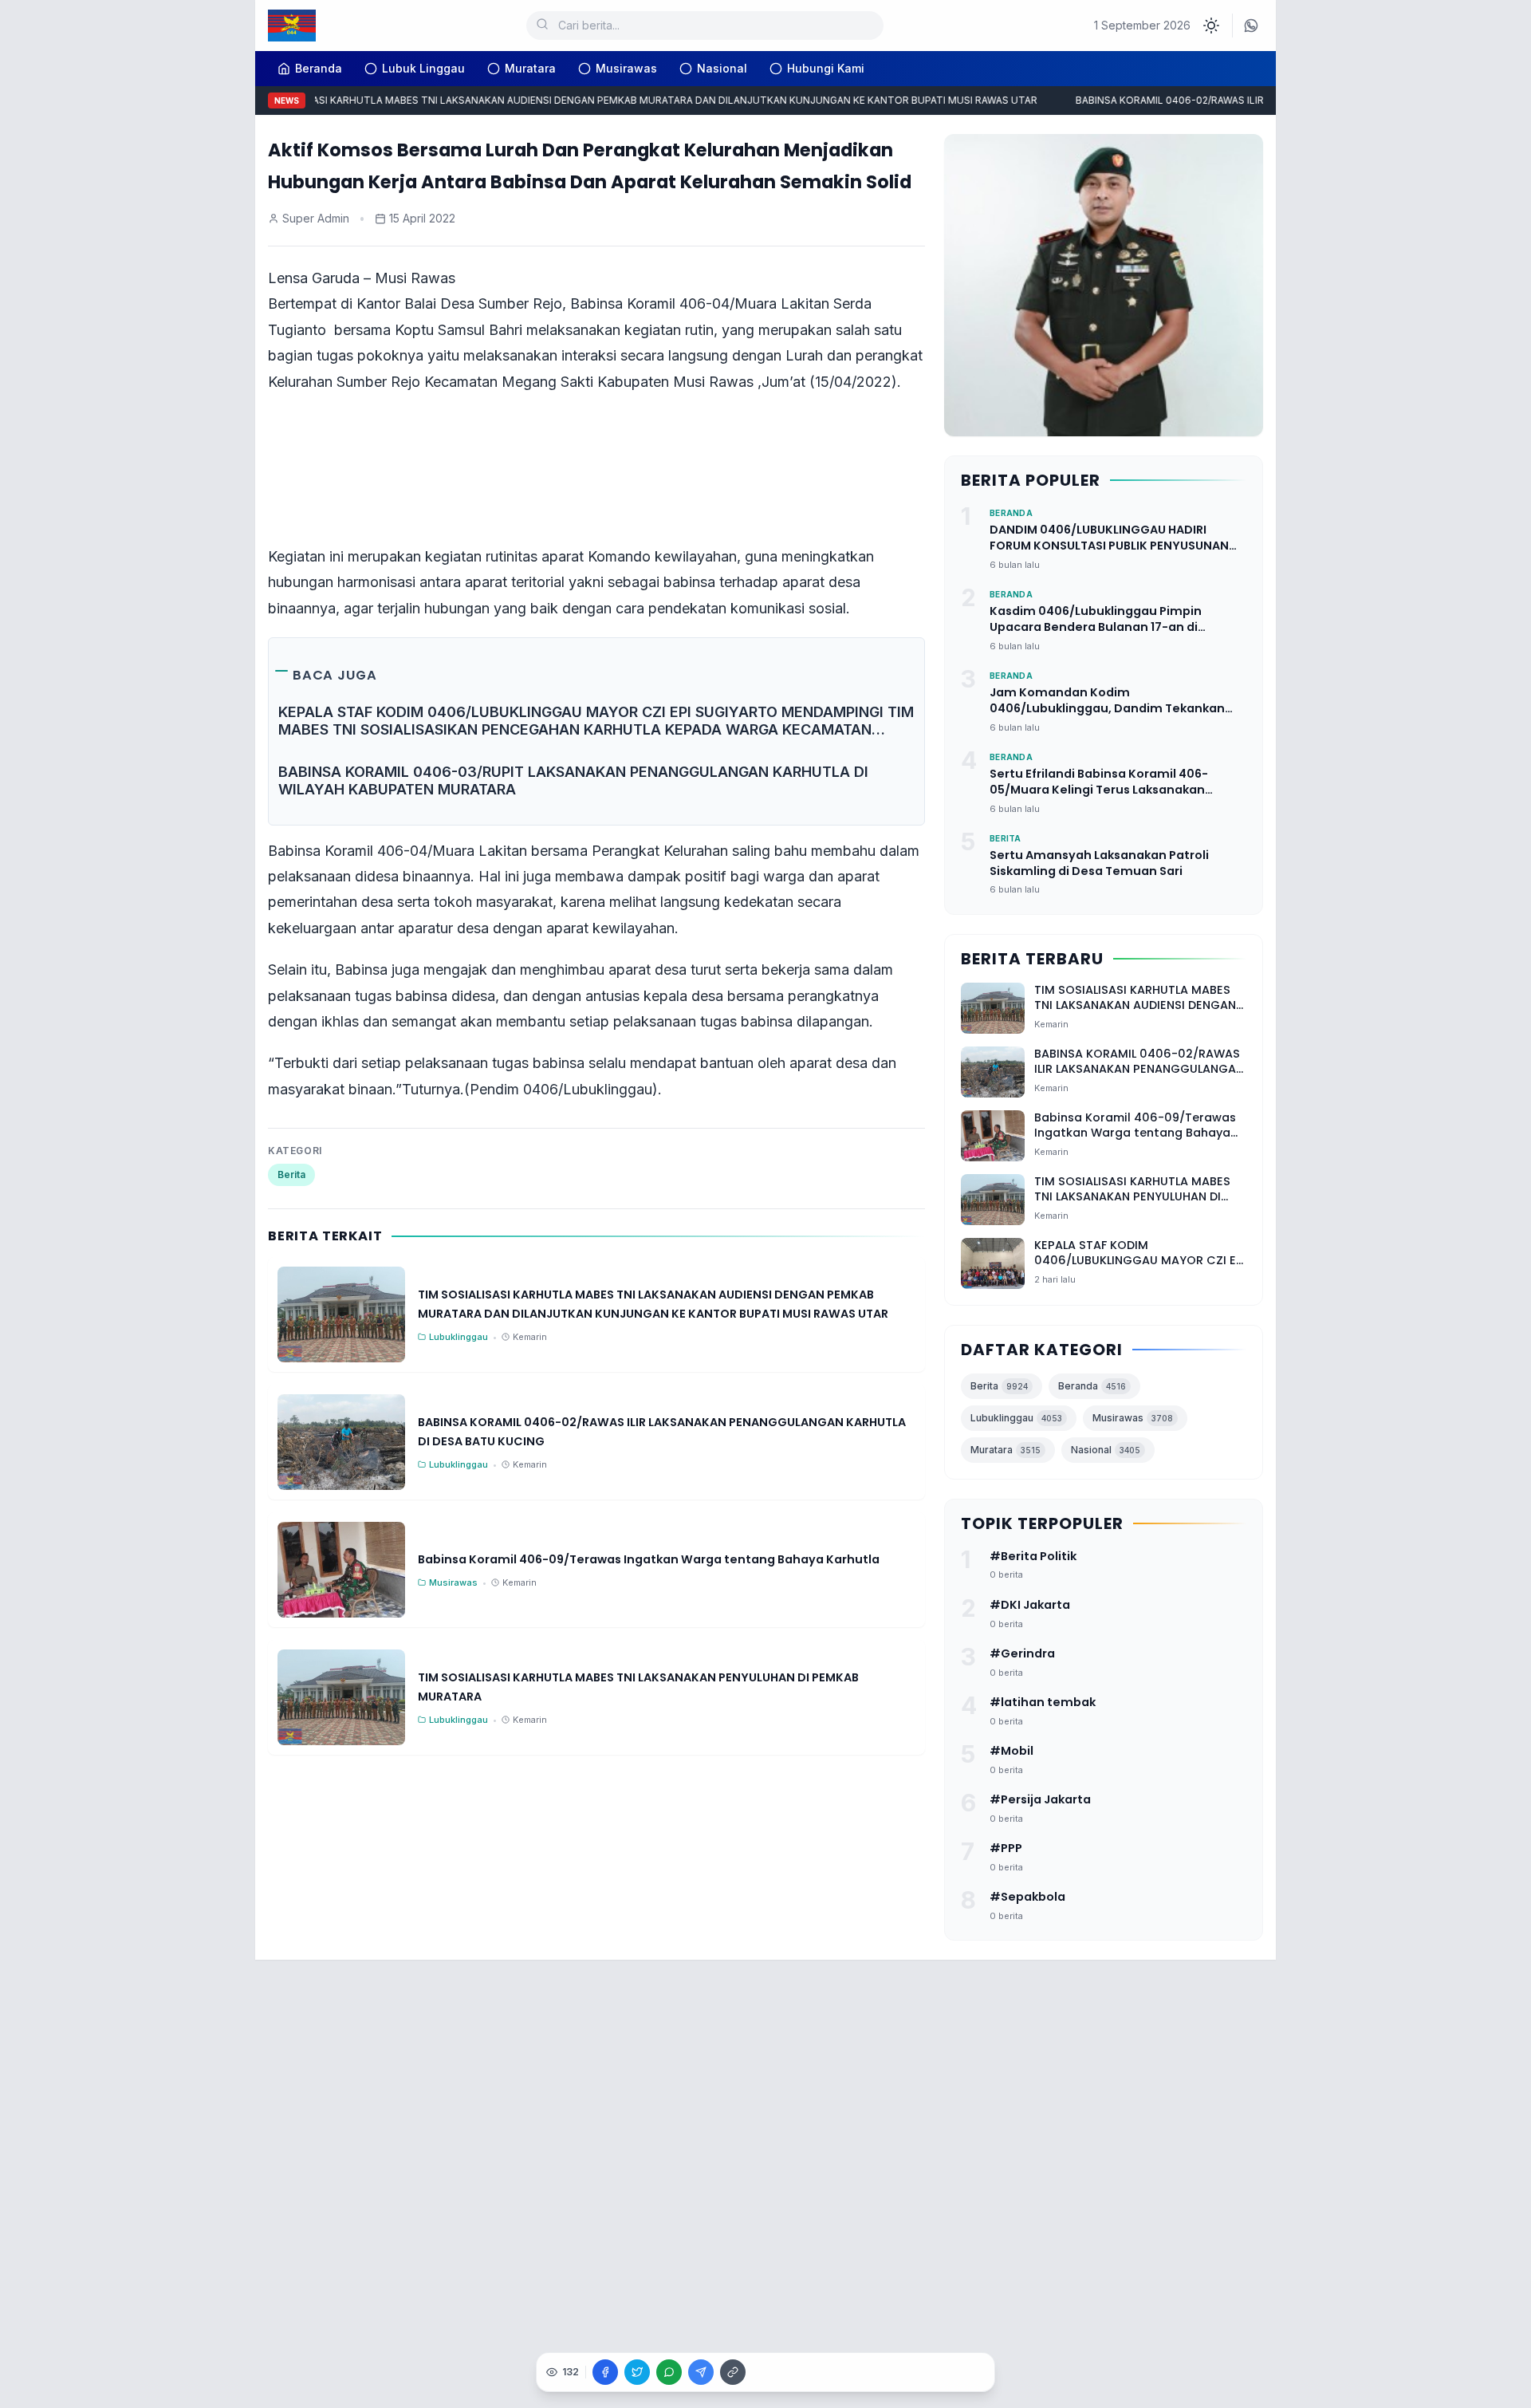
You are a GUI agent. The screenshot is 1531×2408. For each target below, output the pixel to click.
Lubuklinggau (1016, 1418)
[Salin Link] (733, 2372)
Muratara (530, 68)
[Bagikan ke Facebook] (605, 2372)
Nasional (722, 68)
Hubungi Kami (826, 68)
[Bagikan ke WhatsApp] (669, 2372)
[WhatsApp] (1251, 26)
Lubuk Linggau (423, 68)
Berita (291, 1174)
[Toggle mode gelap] (1211, 26)
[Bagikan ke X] (637, 2372)
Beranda (1092, 1386)
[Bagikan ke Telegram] (701, 2372)
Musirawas (626, 68)
